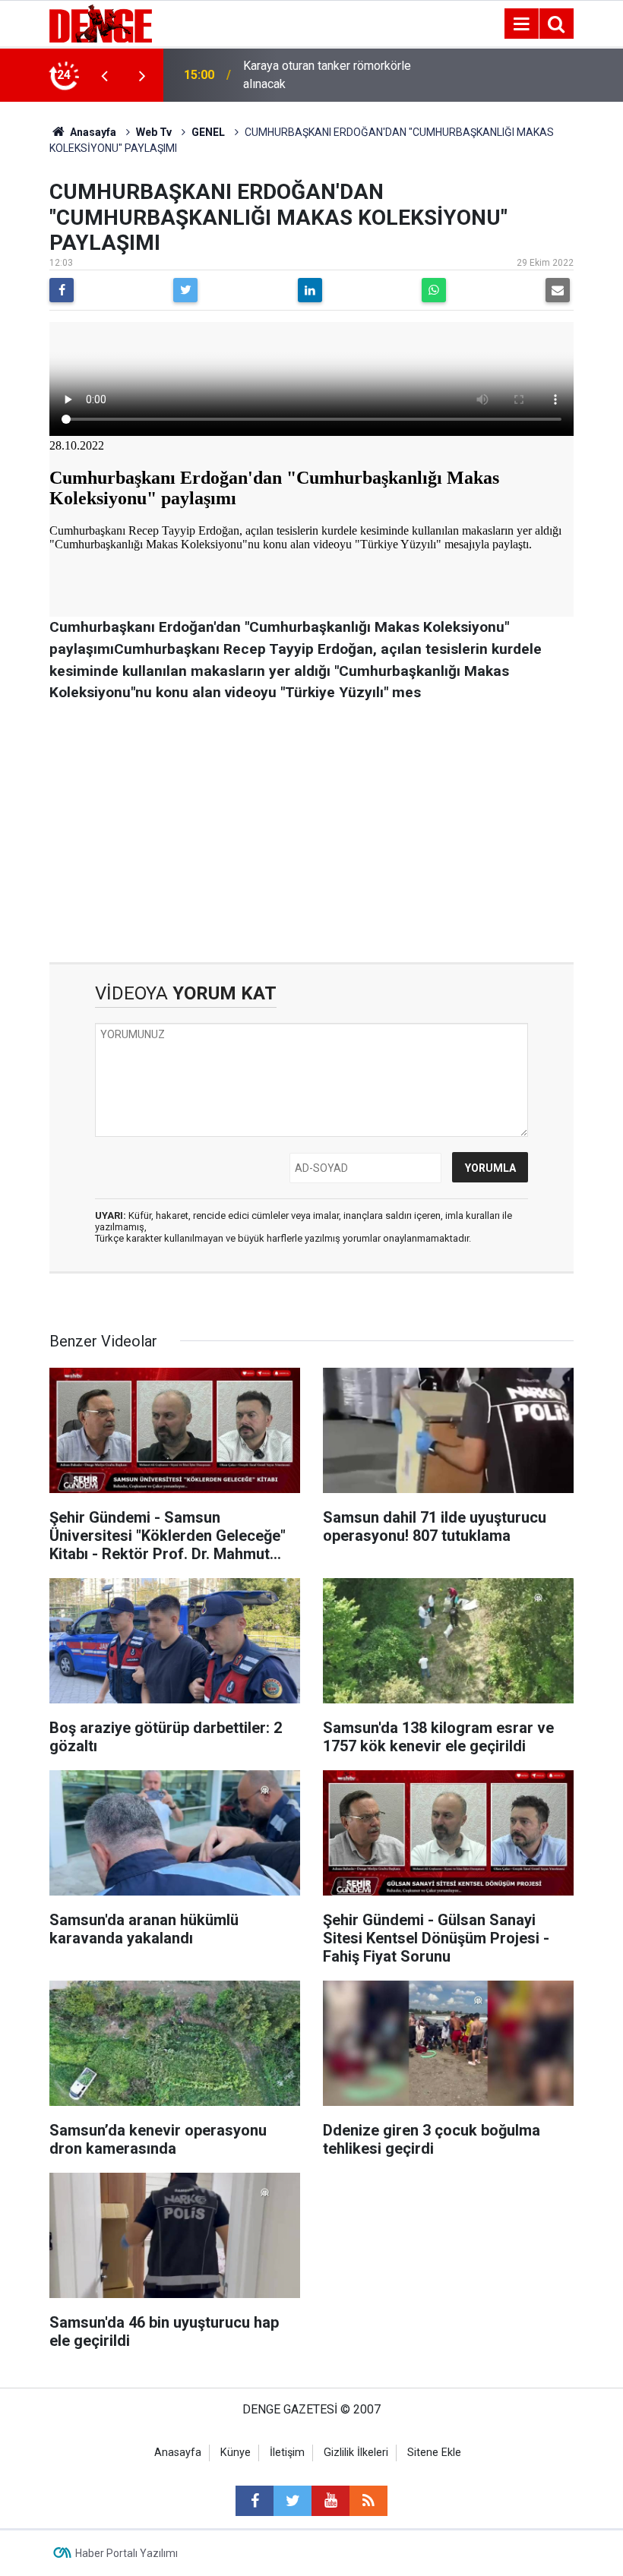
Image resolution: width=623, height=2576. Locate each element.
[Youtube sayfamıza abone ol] (330, 2501)
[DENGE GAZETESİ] (101, 22)
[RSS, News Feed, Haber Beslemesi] (368, 2501)
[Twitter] (185, 290)
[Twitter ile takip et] (293, 2501)
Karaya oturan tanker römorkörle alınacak (327, 75)
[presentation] (104, 75)
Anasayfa (92, 132)
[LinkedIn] (310, 290)
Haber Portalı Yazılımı (126, 2553)
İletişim (287, 2453)
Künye (236, 2453)
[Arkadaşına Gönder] (558, 290)
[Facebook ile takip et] (255, 2501)
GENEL (208, 132)
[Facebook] (62, 290)
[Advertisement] (311, 833)
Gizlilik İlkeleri (356, 2453)
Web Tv (154, 132)
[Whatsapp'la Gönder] (434, 290)
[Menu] (521, 24)
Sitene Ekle (434, 2453)
